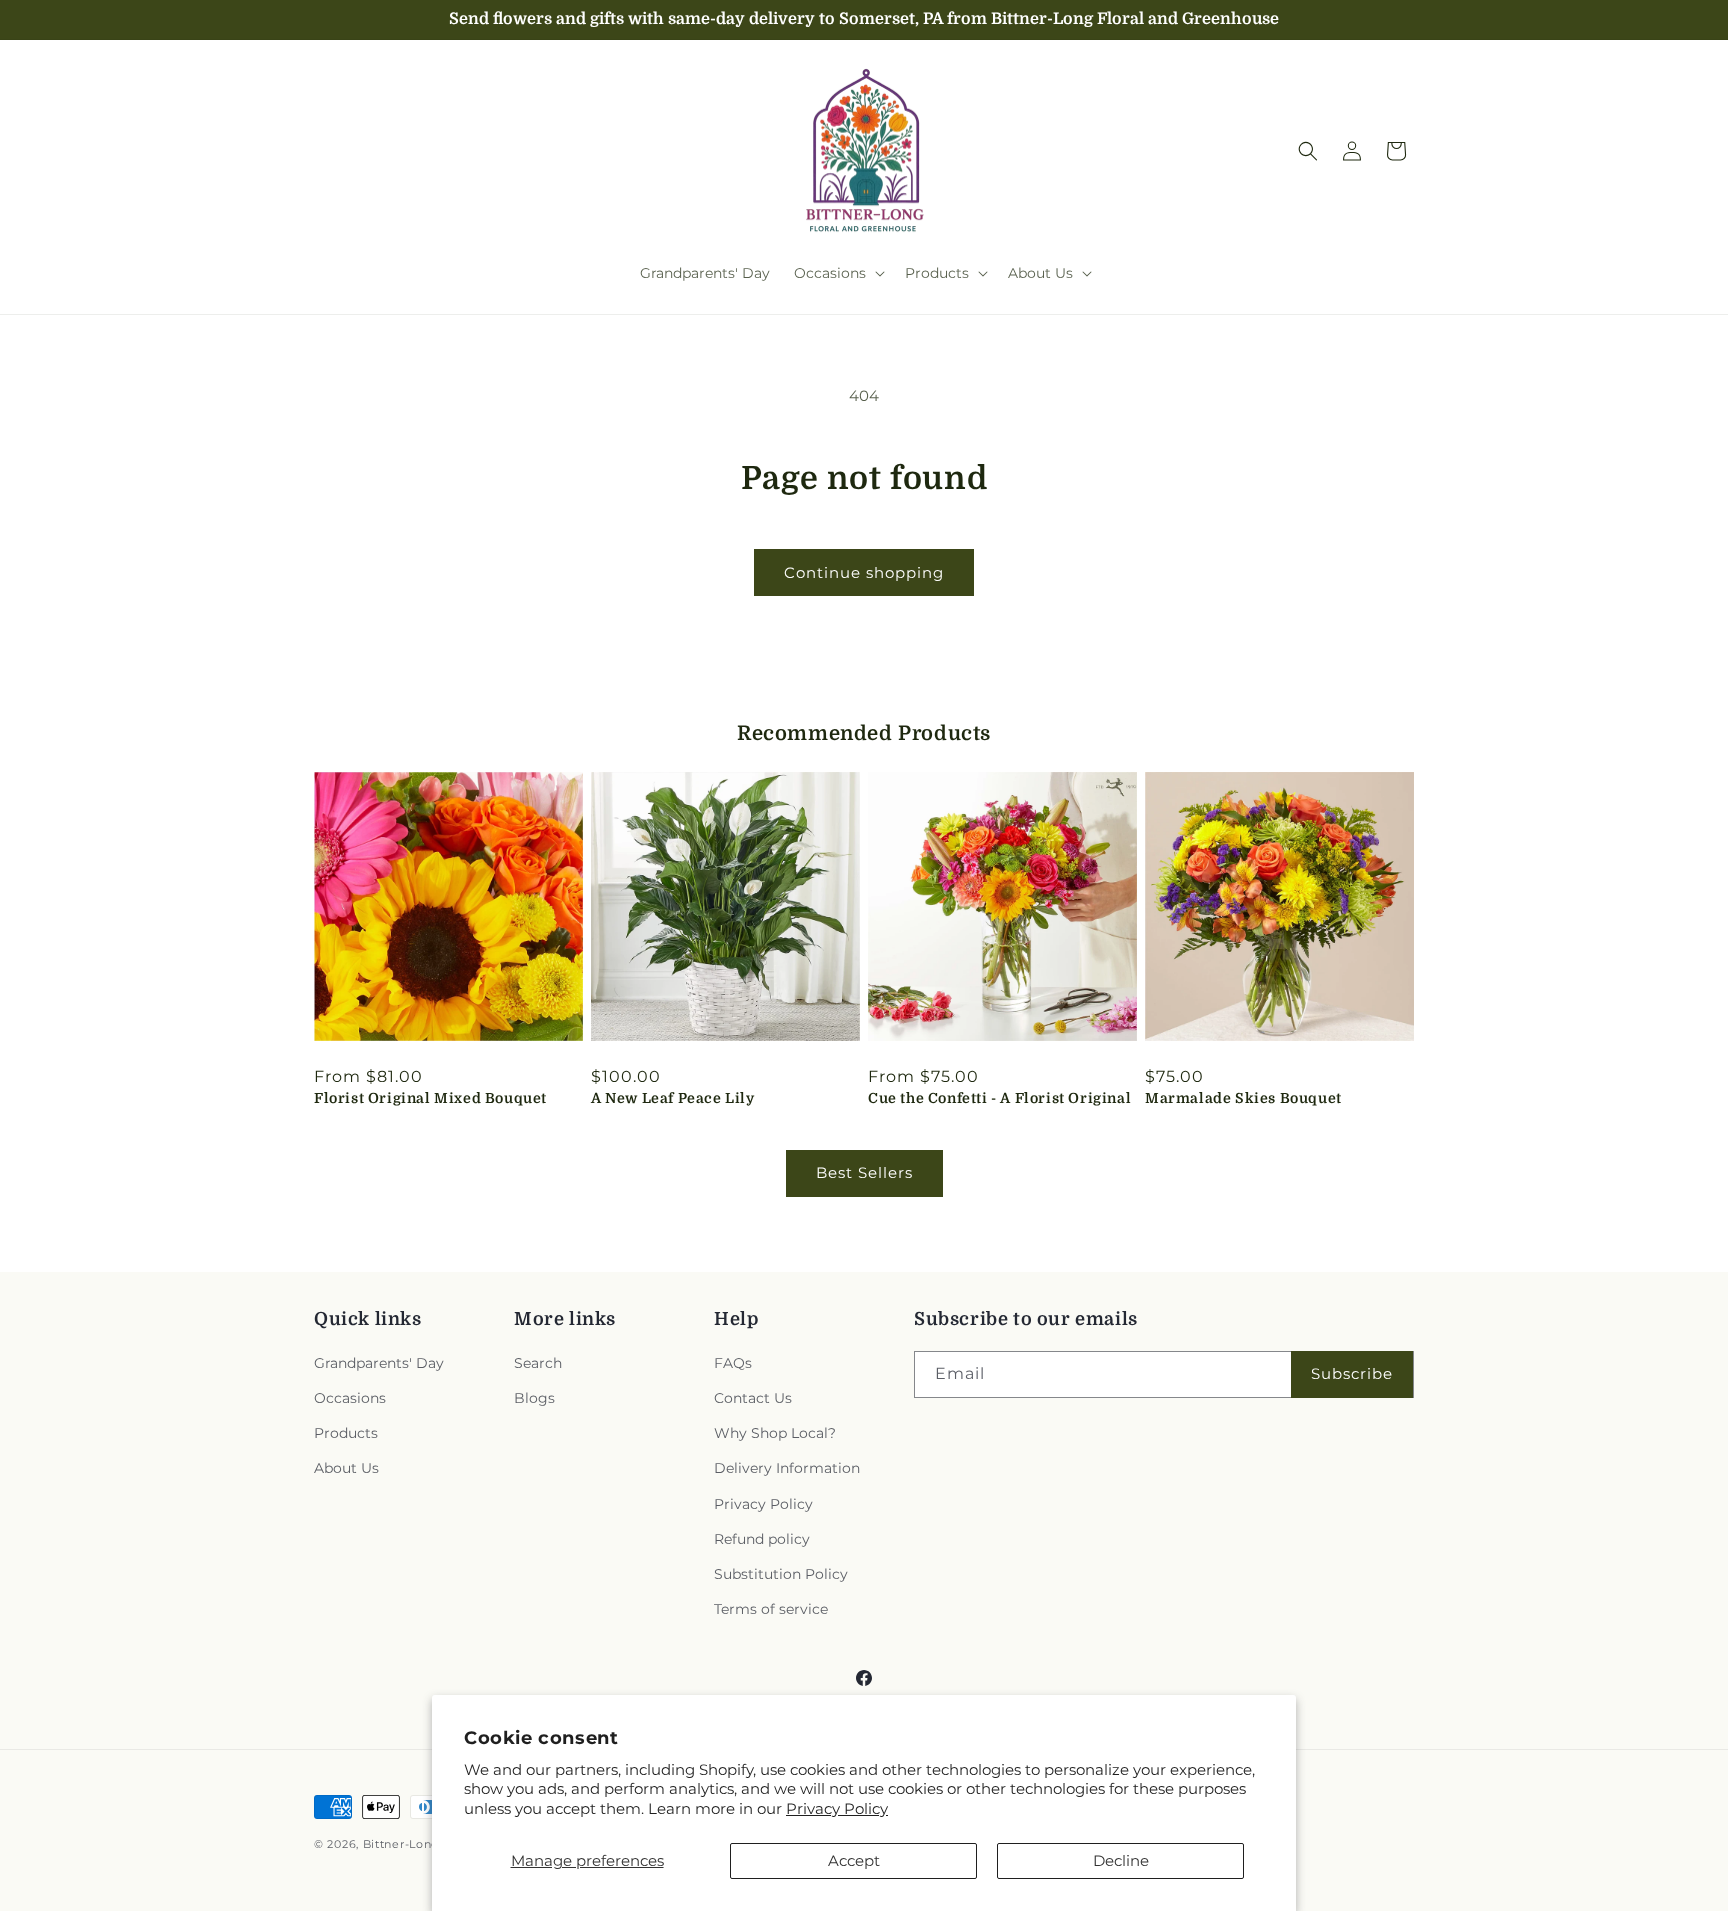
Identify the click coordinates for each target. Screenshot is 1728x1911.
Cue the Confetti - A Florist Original (999, 1098)
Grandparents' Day (379, 1363)
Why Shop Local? (775, 1433)
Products (346, 1433)
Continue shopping (864, 572)
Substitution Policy (781, 1574)
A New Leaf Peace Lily (673, 1098)
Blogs (534, 1398)
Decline (1121, 1860)
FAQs (733, 1363)
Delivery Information (787, 1468)
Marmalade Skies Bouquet (1243, 1098)
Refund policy (762, 1539)
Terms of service (771, 1609)
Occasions (350, 1398)
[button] (837, 273)
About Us (346, 1468)
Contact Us (753, 1398)
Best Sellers (864, 1172)
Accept (854, 1860)
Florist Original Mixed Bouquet (430, 1098)
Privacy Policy (837, 1808)
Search (538, 1363)
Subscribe (1352, 1373)
